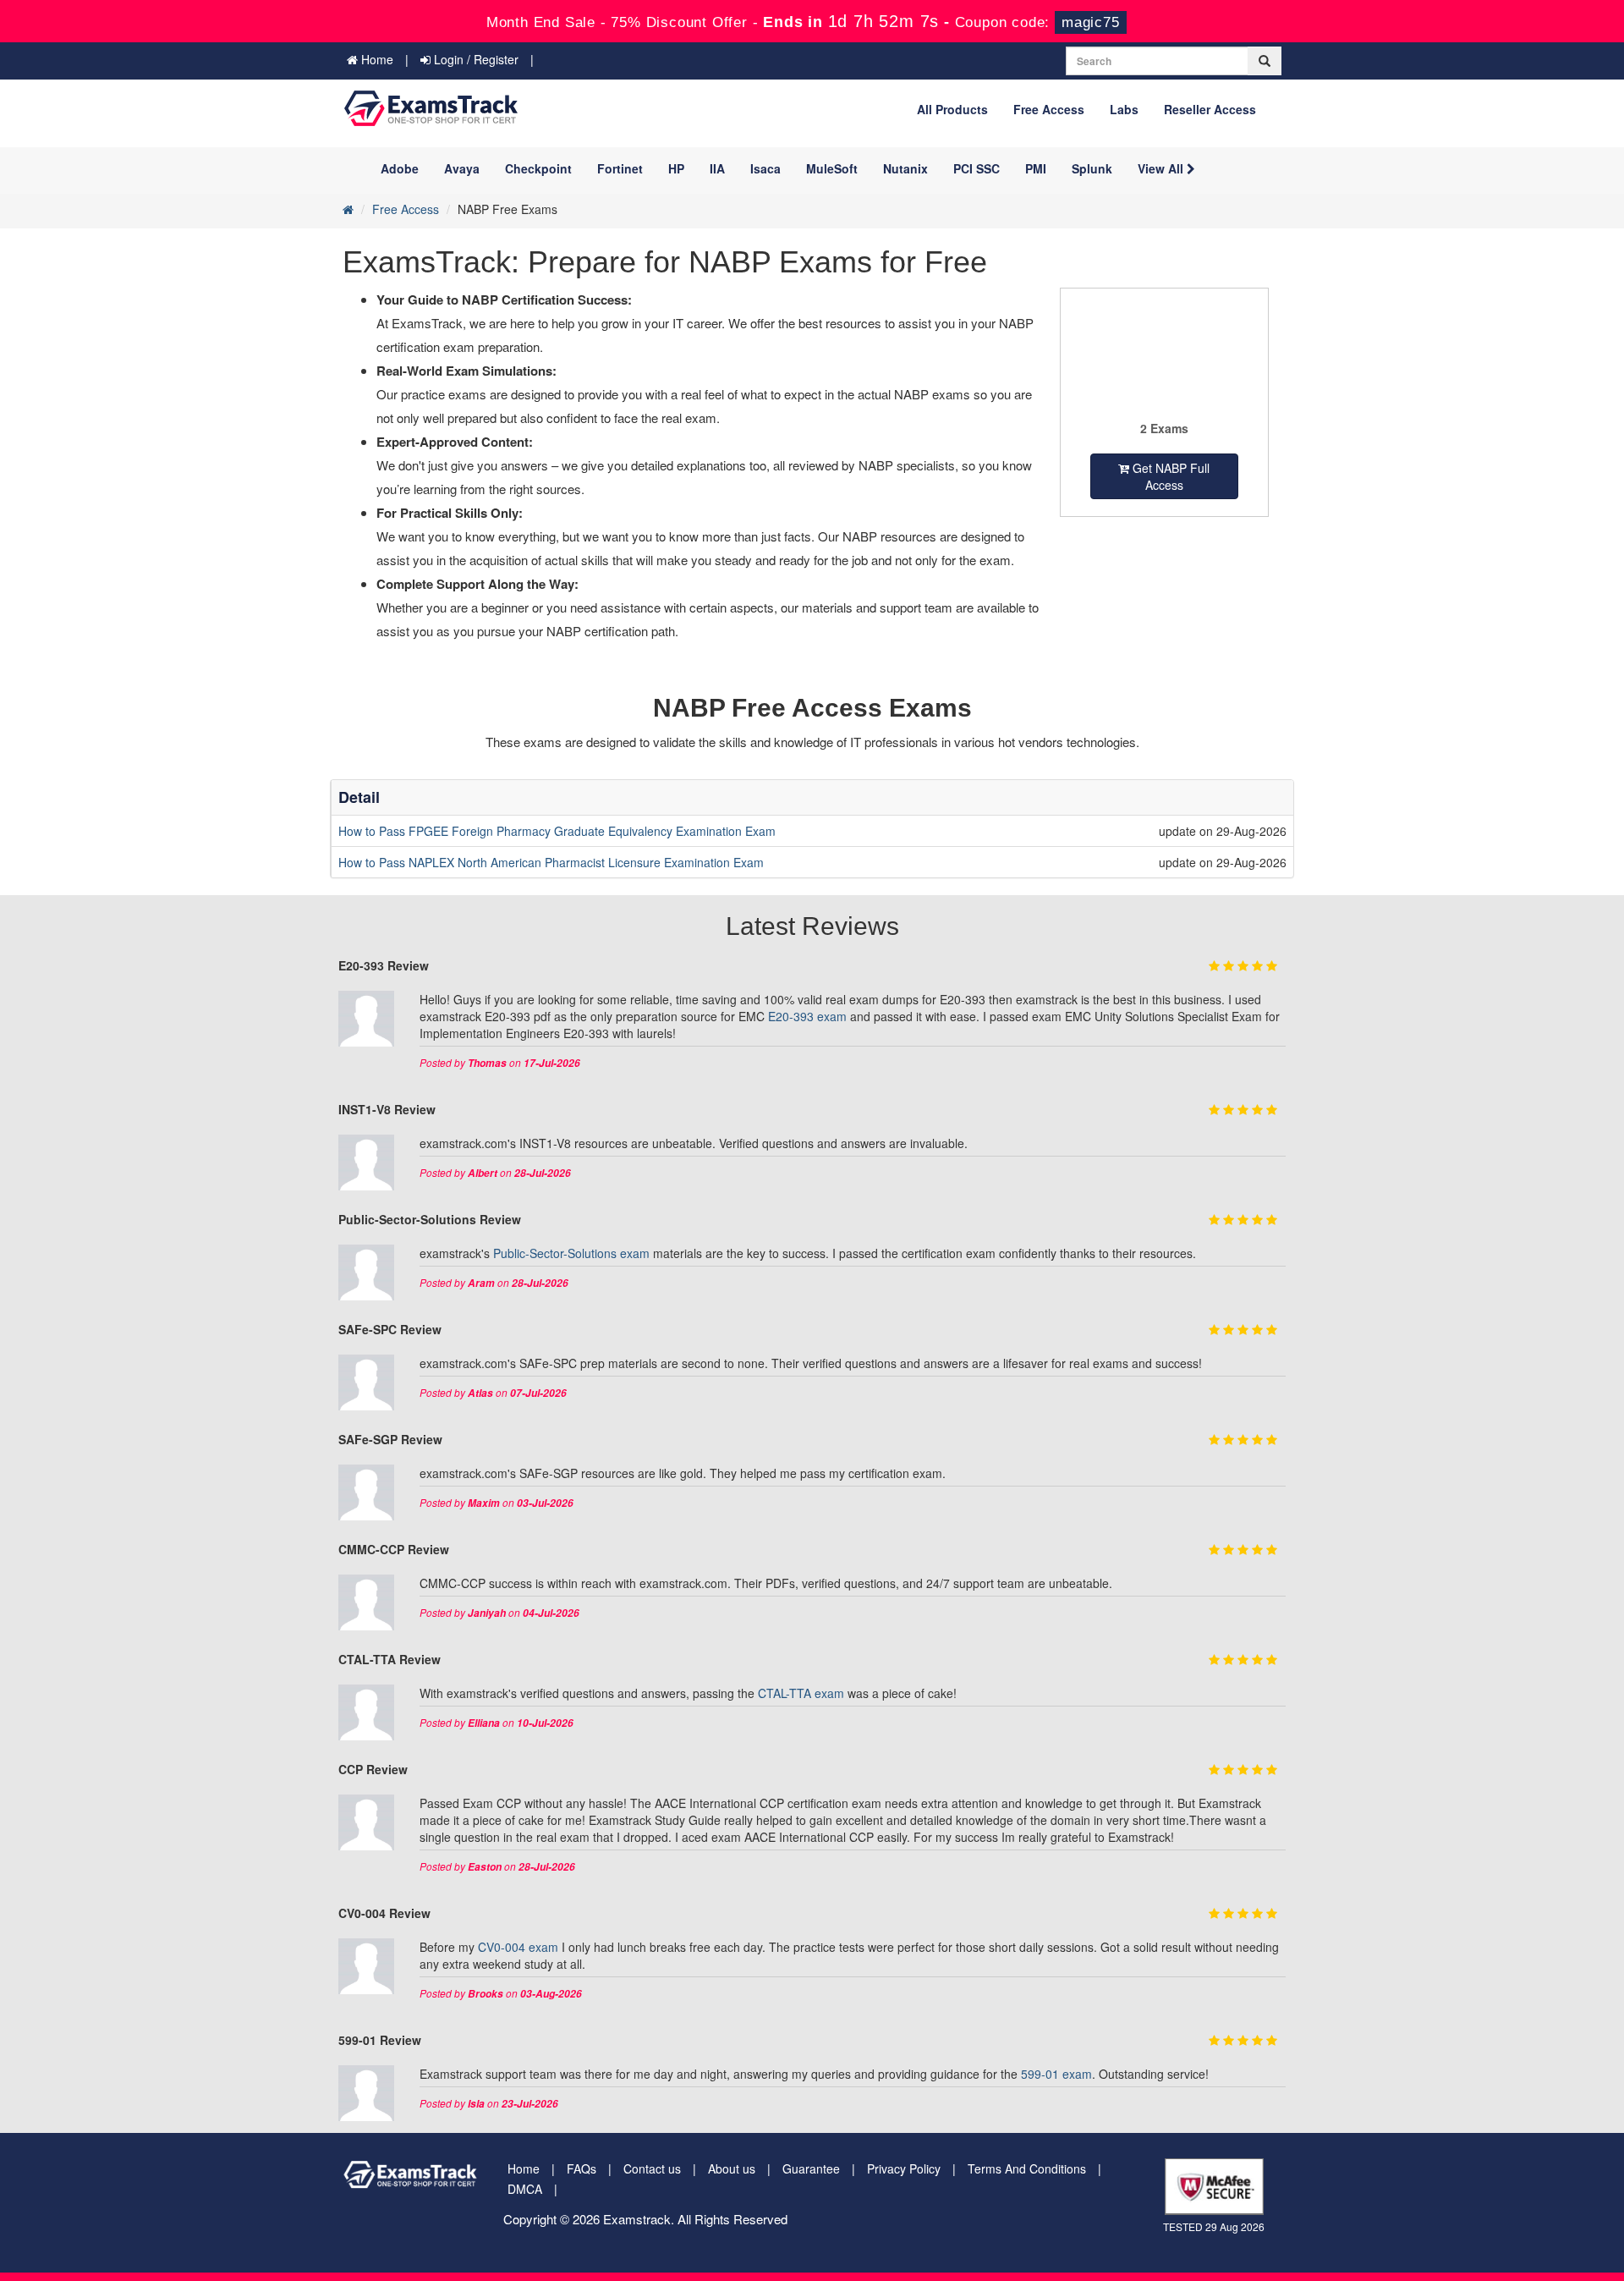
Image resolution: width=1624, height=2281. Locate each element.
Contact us (652, 2168)
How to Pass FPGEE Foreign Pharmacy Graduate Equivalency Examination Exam (557, 831)
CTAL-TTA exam (801, 1693)
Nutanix (905, 168)
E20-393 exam (807, 1016)
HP (676, 168)
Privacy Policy (904, 2168)
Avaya (462, 168)
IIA (717, 168)
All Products (952, 109)
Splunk (1092, 168)
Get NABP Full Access (1169, 476)
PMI (1036, 168)
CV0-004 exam (518, 1947)
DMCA (525, 2189)
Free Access (1049, 109)
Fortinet (620, 168)
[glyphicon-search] (1265, 61)
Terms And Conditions (1027, 2168)
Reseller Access (1210, 109)
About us (732, 2168)
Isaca (765, 168)
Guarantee (811, 2168)
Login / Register (475, 59)
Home (376, 59)
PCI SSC (977, 168)
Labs (1124, 109)
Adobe (400, 168)
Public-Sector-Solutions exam (571, 1253)
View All (1162, 168)
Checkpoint (538, 168)
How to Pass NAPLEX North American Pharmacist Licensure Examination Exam (551, 862)
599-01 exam (1056, 2074)
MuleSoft (832, 168)
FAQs (582, 2168)
